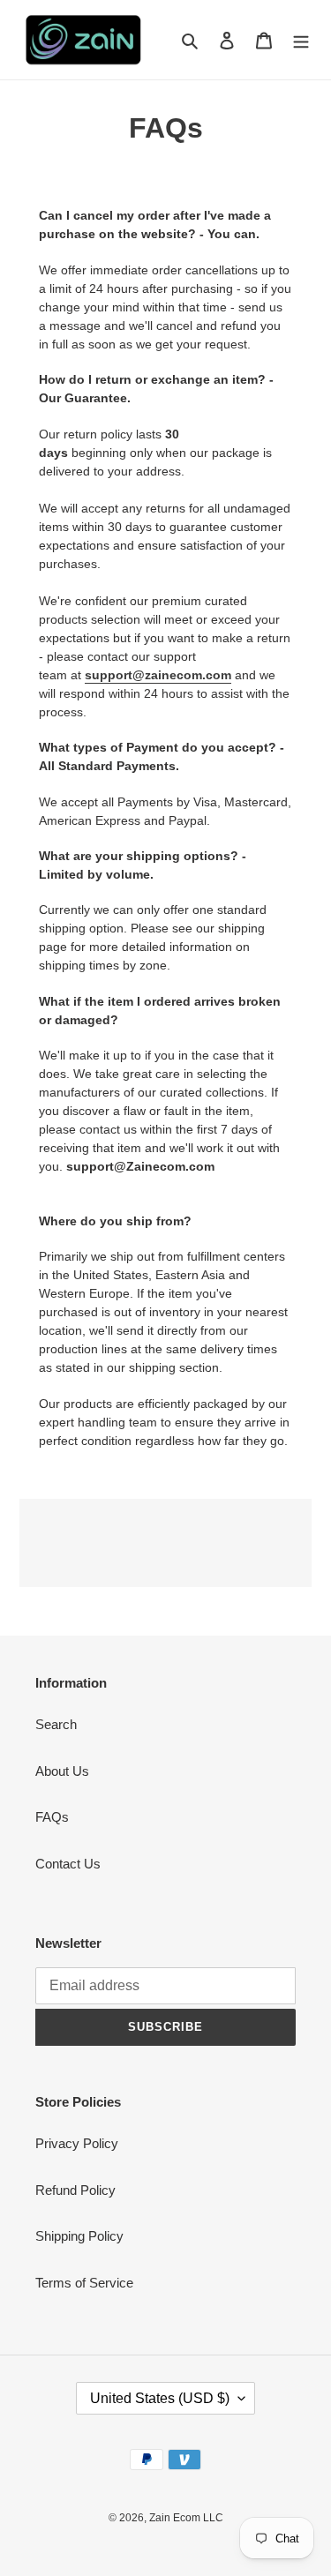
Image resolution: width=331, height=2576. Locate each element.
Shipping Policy (79, 2236)
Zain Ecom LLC (186, 2518)
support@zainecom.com (158, 675)
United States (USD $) (160, 2398)
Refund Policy (75, 2190)
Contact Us (68, 1864)
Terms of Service (84, 2283)
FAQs (52, 1817)
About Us (62, 1771)
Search (56, 1724)
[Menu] (301, 40)
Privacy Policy (77, 2143)
